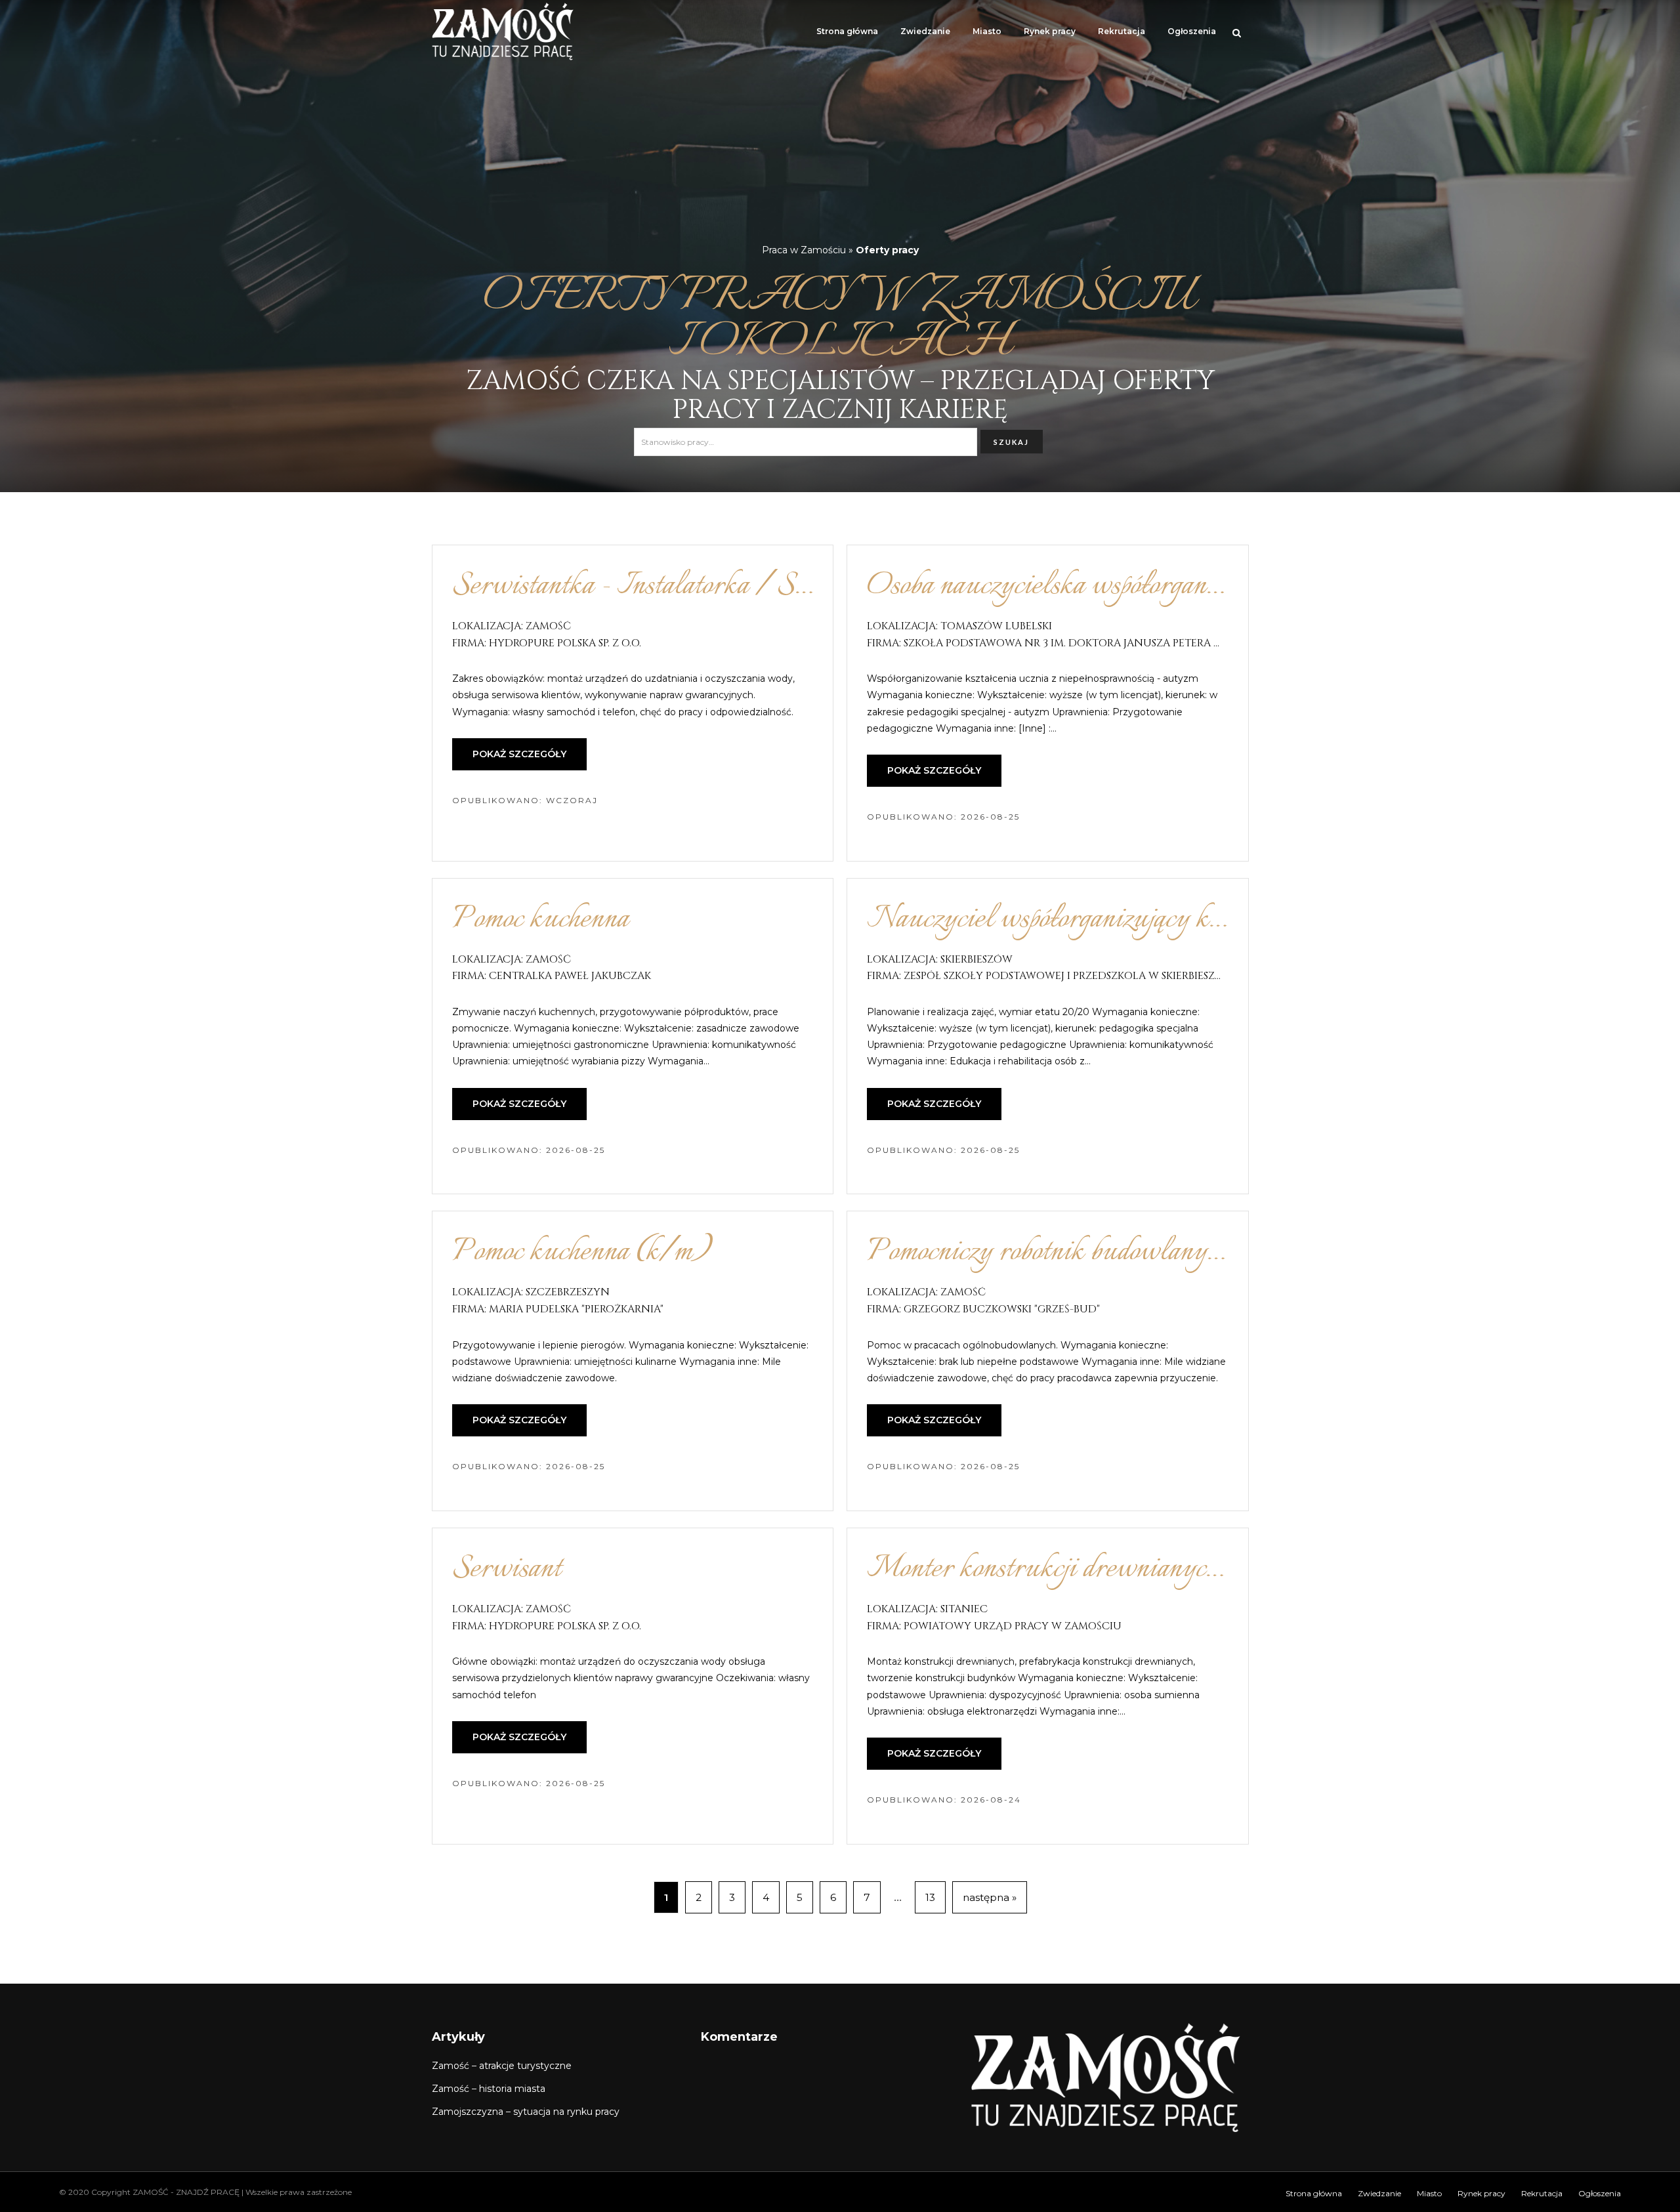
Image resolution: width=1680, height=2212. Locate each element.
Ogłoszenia (1192, 31)
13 (930, 1897)
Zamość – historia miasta (489, 2089)
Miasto (987, 31)
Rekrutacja (1122, 31)
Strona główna (847, 31)
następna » (990, 1897)
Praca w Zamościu (804, 250)
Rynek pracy (1050, 31)
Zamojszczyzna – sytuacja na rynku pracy (526, 2112)
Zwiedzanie (925, 31)
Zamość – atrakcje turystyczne (502, 2066)
